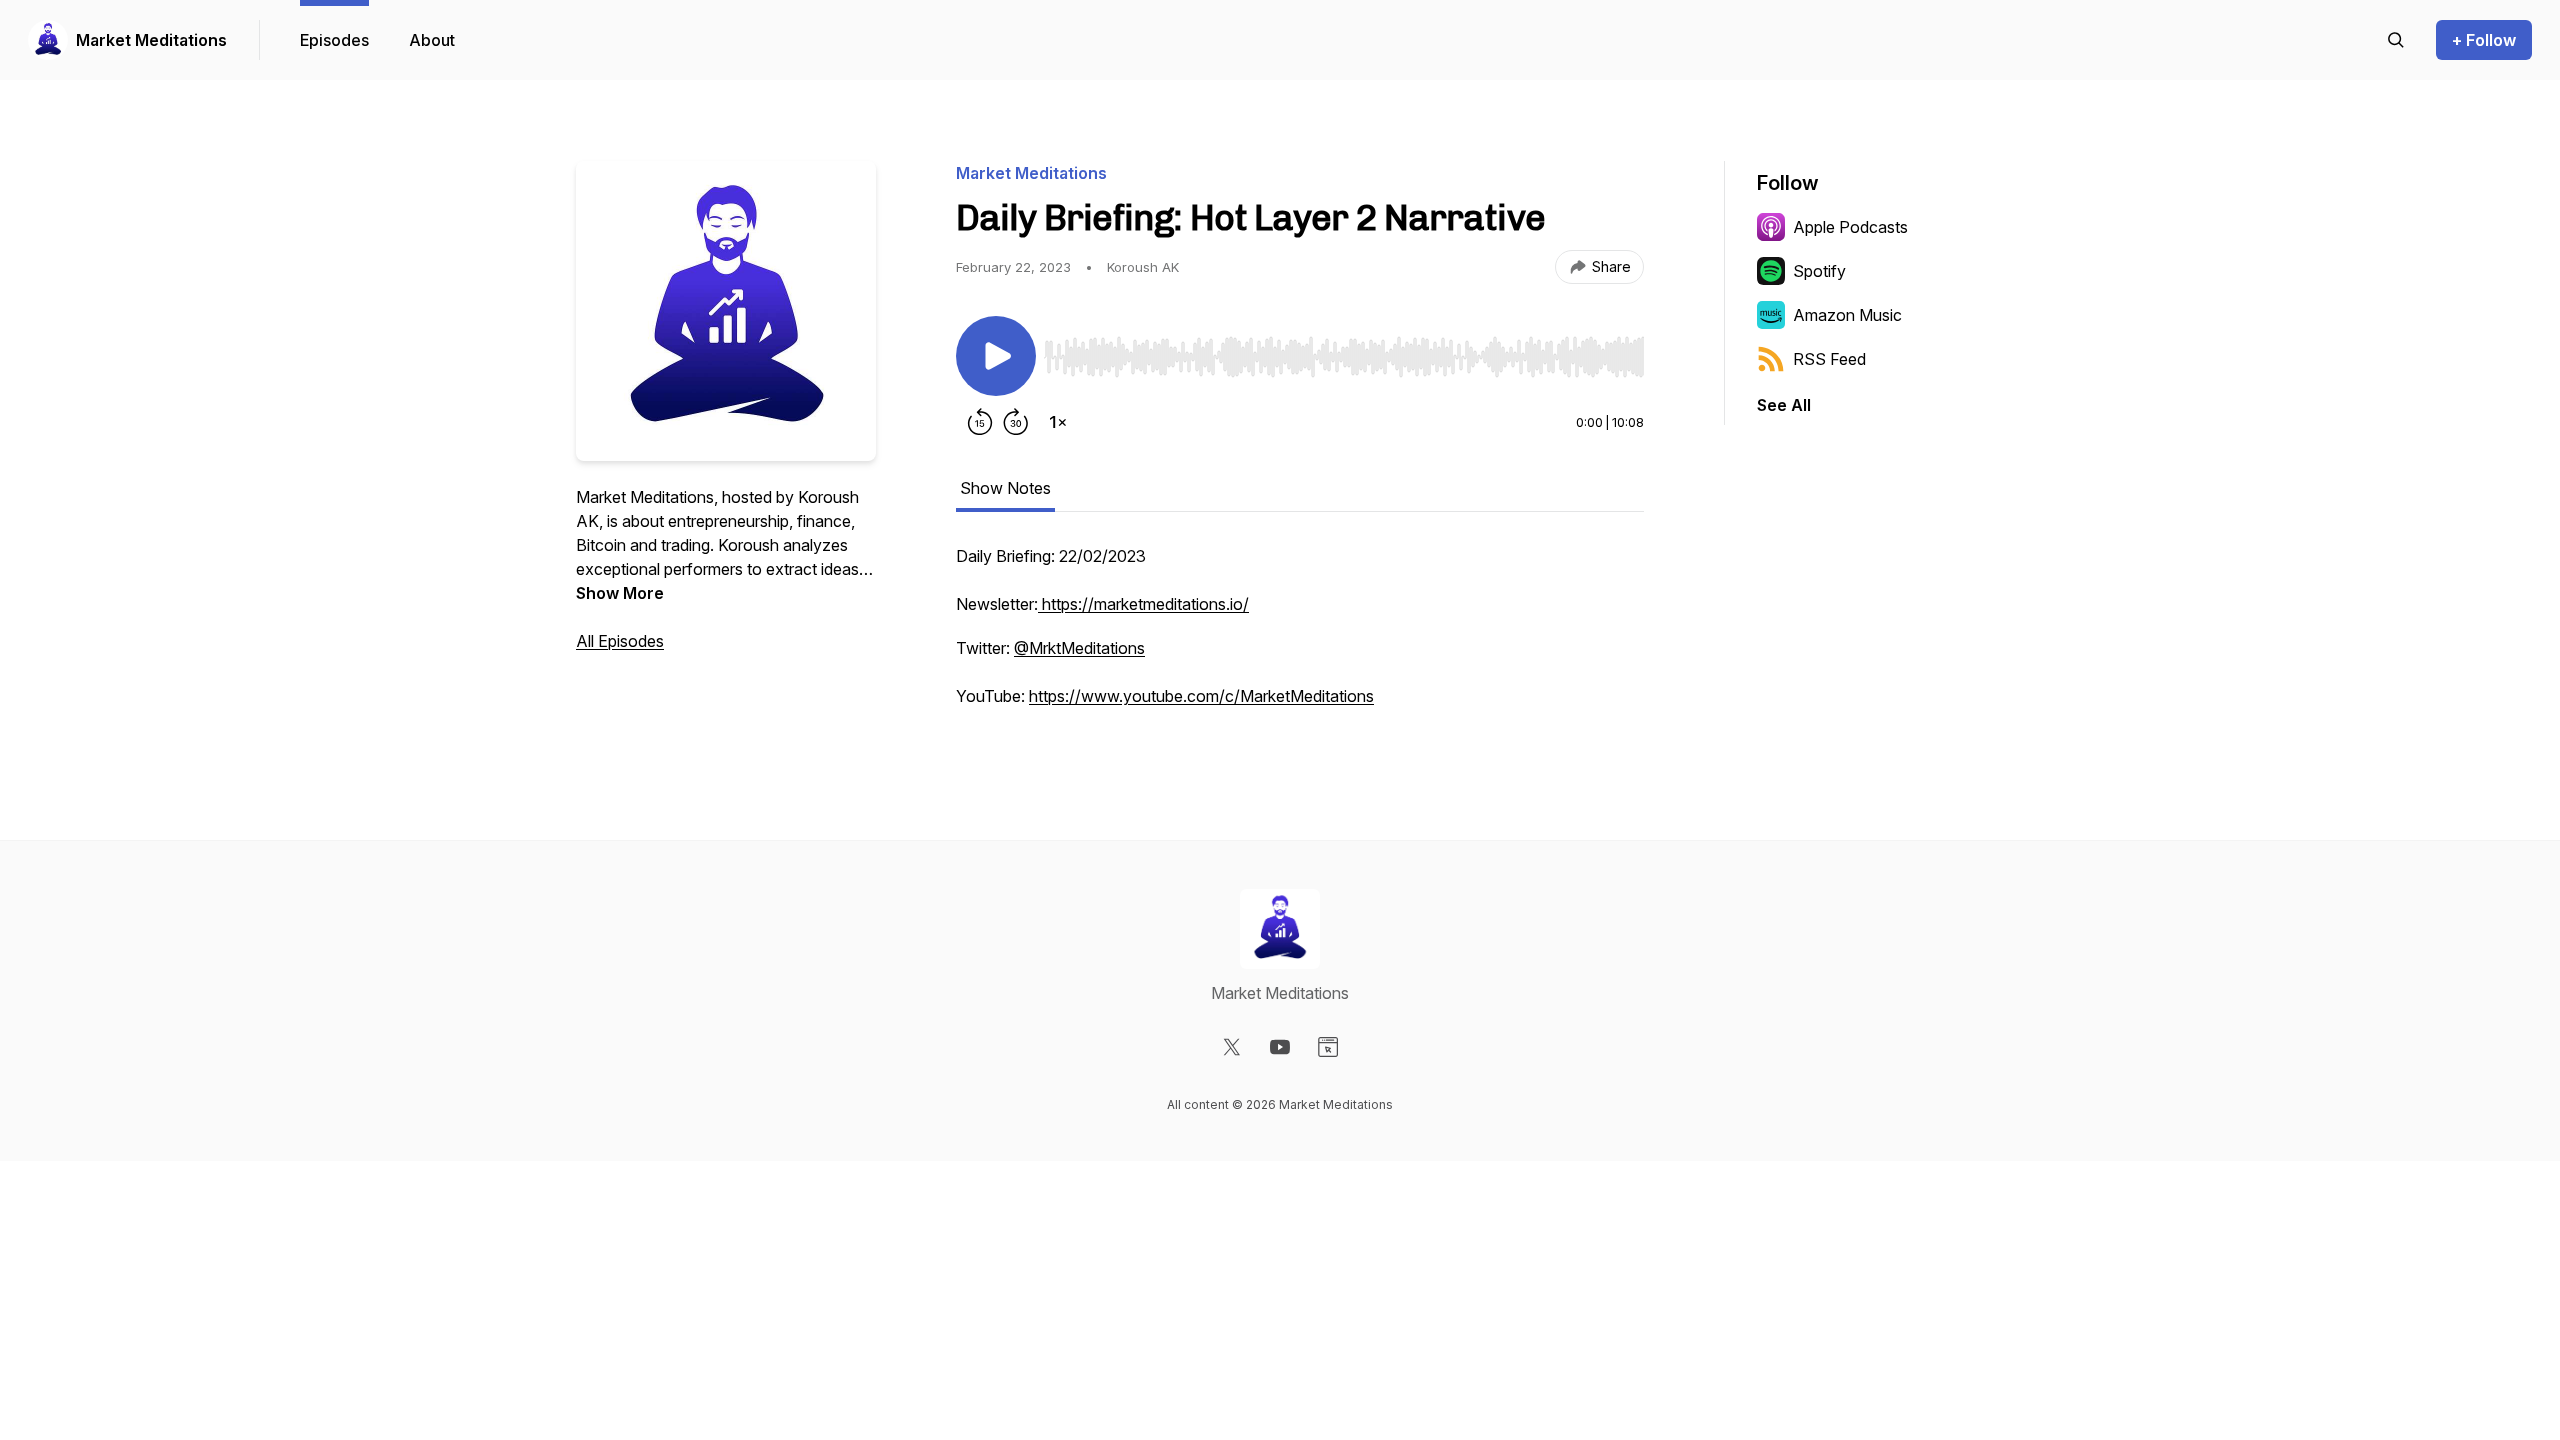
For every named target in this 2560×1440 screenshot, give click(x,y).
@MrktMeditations (1079, 648)
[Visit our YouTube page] (1280, 1047)
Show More (620, 593)
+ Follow (2484, 40)
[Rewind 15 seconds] (980, 422)
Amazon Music (1847, 315)
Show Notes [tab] (1005, 488)
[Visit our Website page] (1328, 1047)
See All (1784, 405)
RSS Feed (1829, 359)
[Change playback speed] (1058, 422)
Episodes (334, 40)
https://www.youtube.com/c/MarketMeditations (1201, 696)
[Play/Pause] (996, 356)
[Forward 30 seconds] (1016, 422)
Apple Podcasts (1850, 227)
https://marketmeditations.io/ (1145, 604)
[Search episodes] (2396, 40)
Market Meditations (151, 40)
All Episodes (620, 641)
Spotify (1819, 271)
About (432, 40)
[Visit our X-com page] (1232, 1047)
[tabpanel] (1300, 636)
